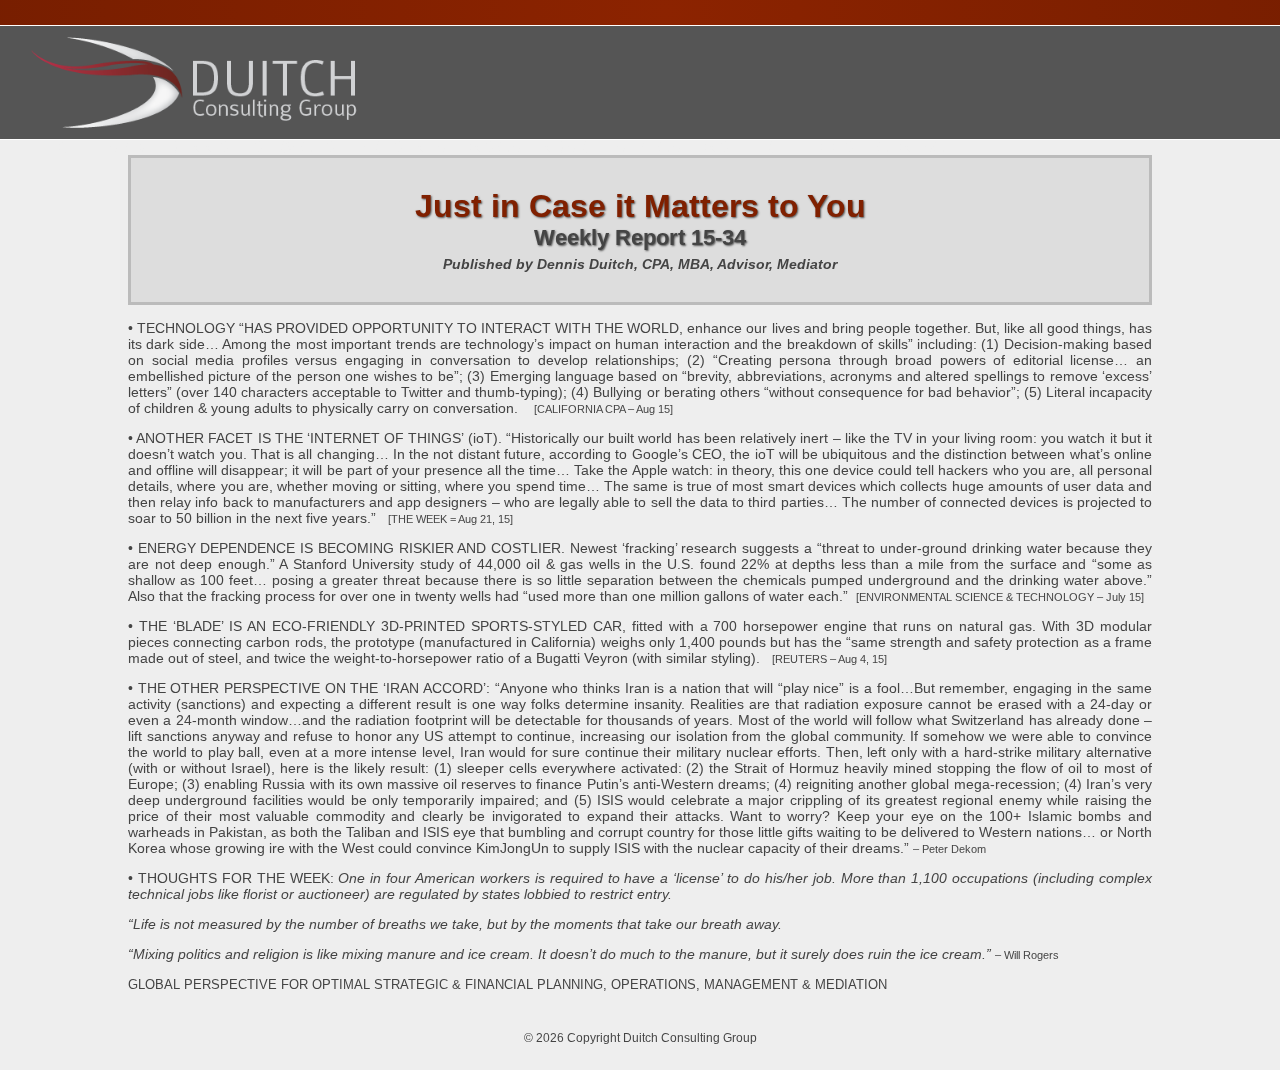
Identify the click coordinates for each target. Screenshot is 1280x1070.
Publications (670, 147)
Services (293, 147)
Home (60, 147)
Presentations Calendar (473, 147)
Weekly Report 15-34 (640, 237)
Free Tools (803, 147)
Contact (916, 147)
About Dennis (168, 147)
